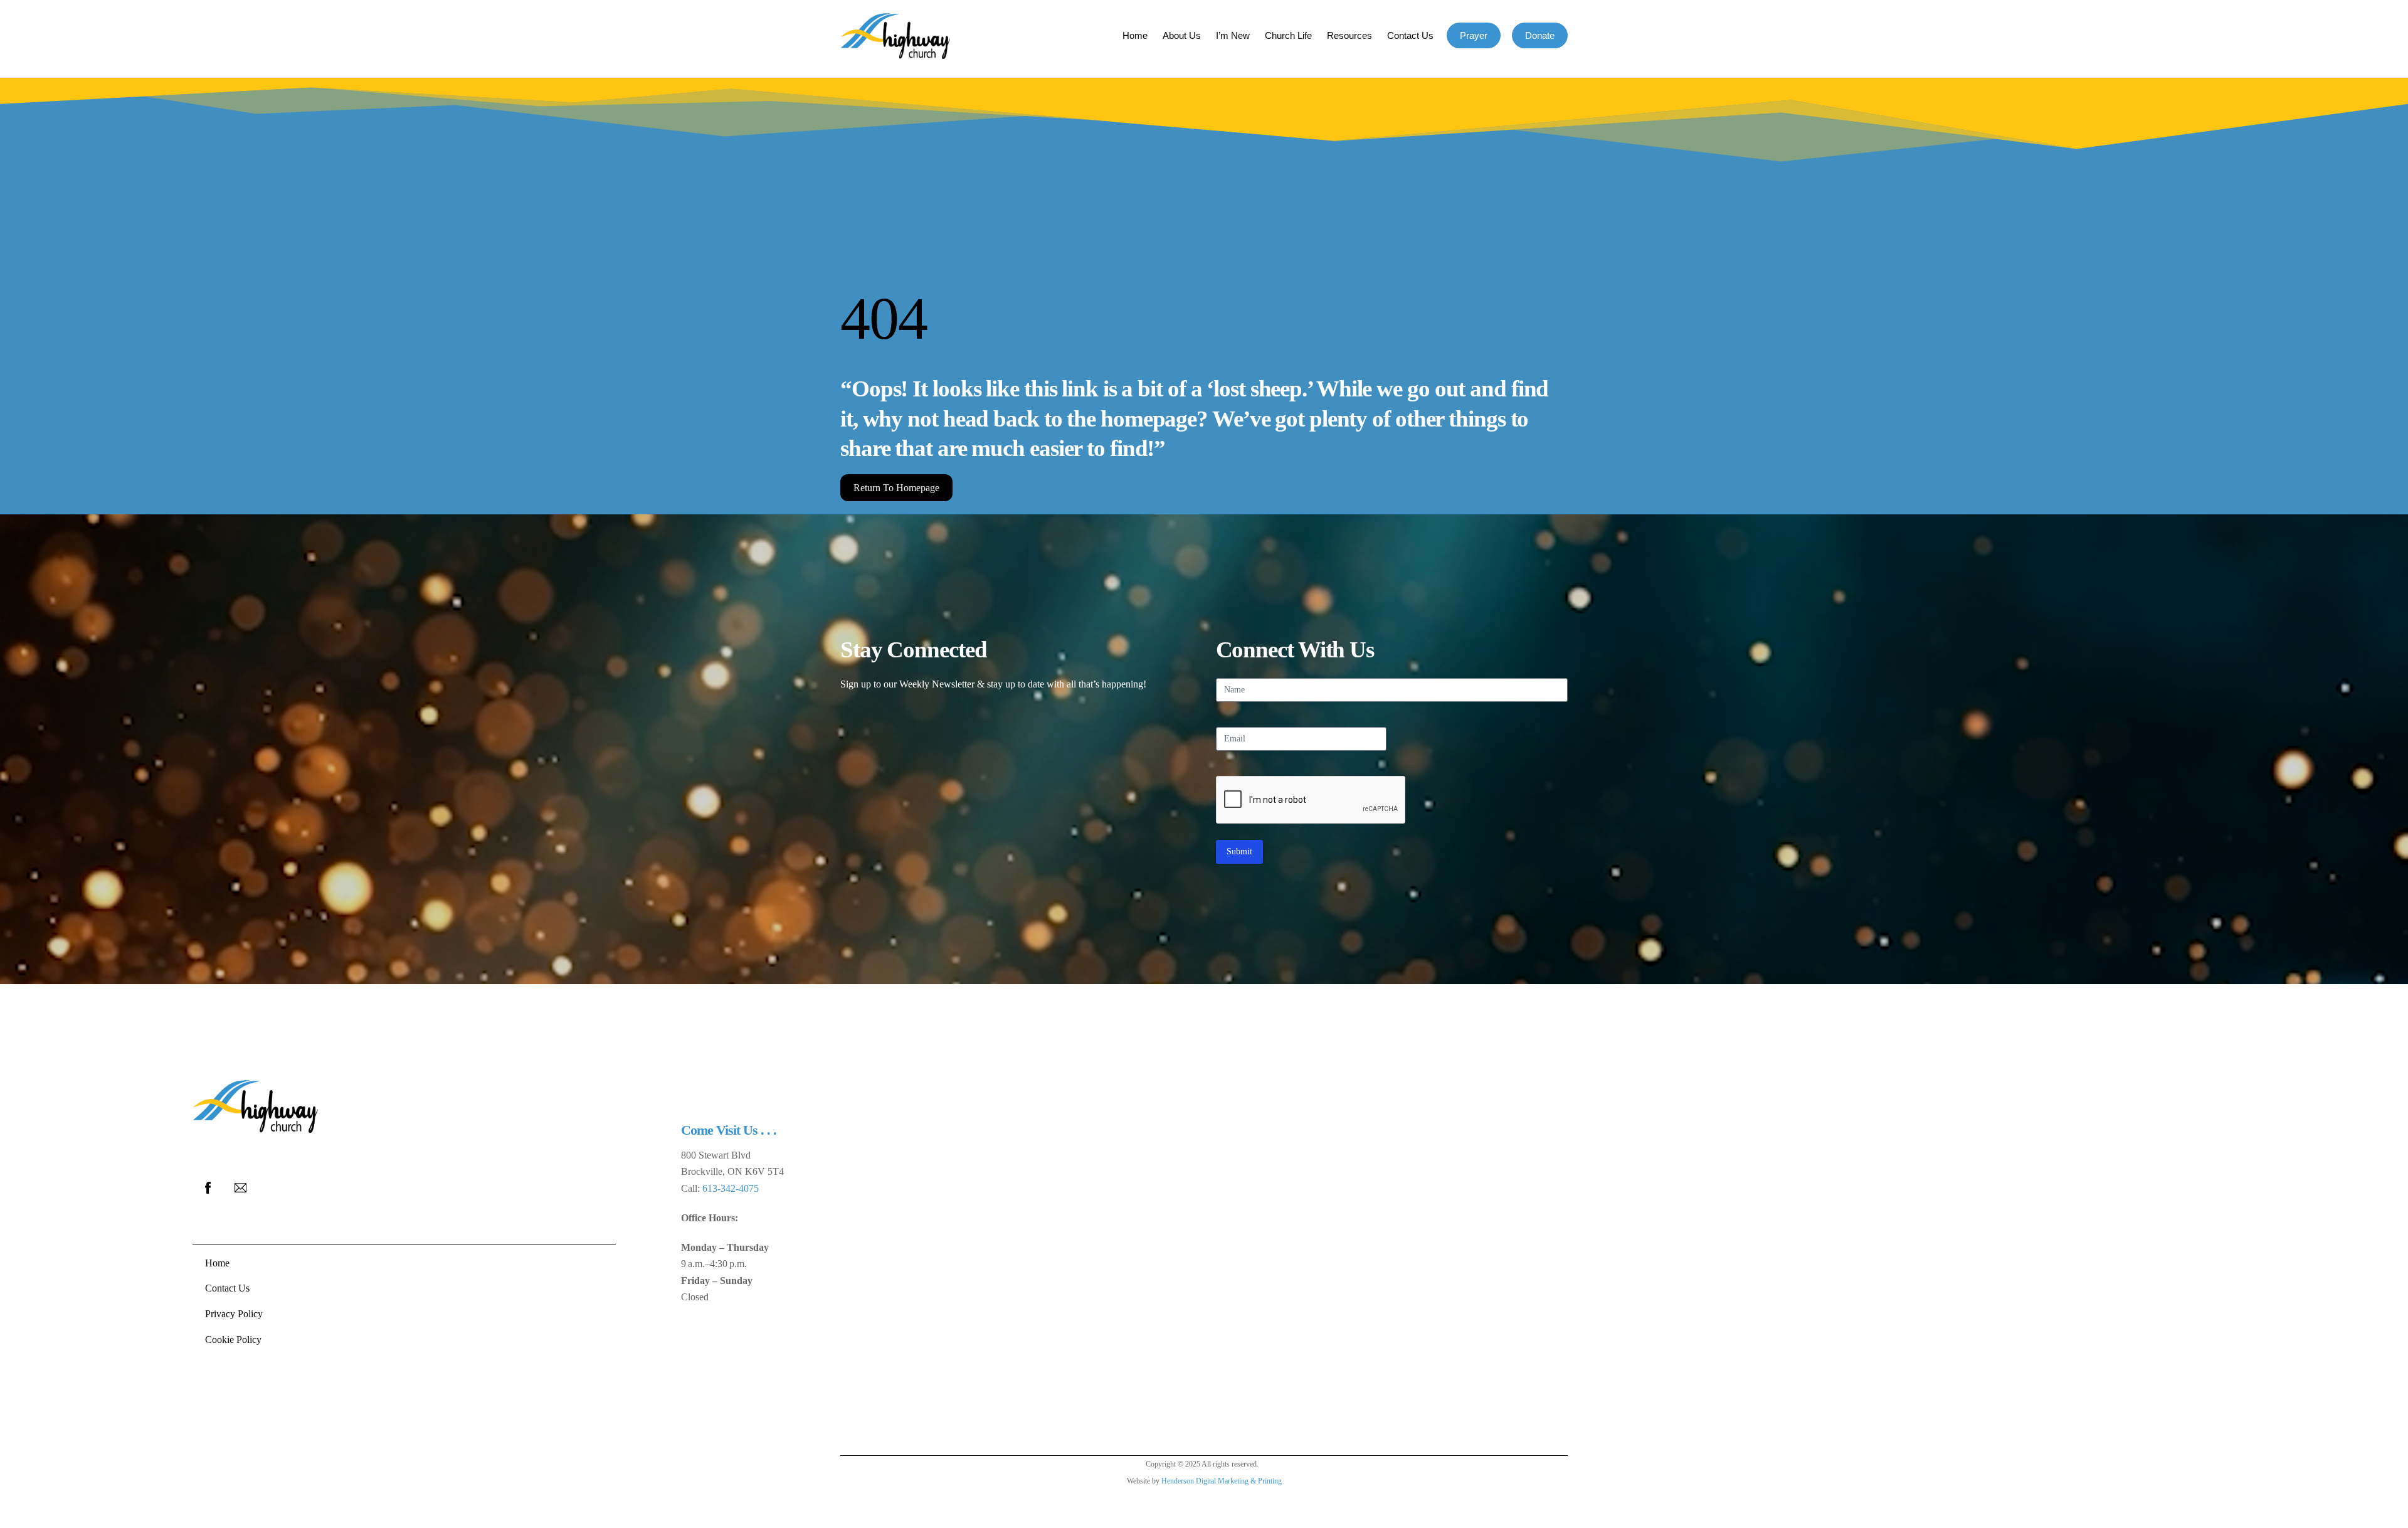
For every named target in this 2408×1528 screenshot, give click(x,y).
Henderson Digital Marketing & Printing (1222, 1481)
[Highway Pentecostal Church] (895, 53)
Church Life (1288, 35)
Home (1135, 35)
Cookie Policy (233, 1340)
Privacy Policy (234, 1314)
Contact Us (1410, 35)
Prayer (1474, 35)
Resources (1349, 35)
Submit (1239, 852)
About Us (1182, 35)
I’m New (1233, 35)
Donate (1540, 35)
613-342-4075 (731, 1188)
